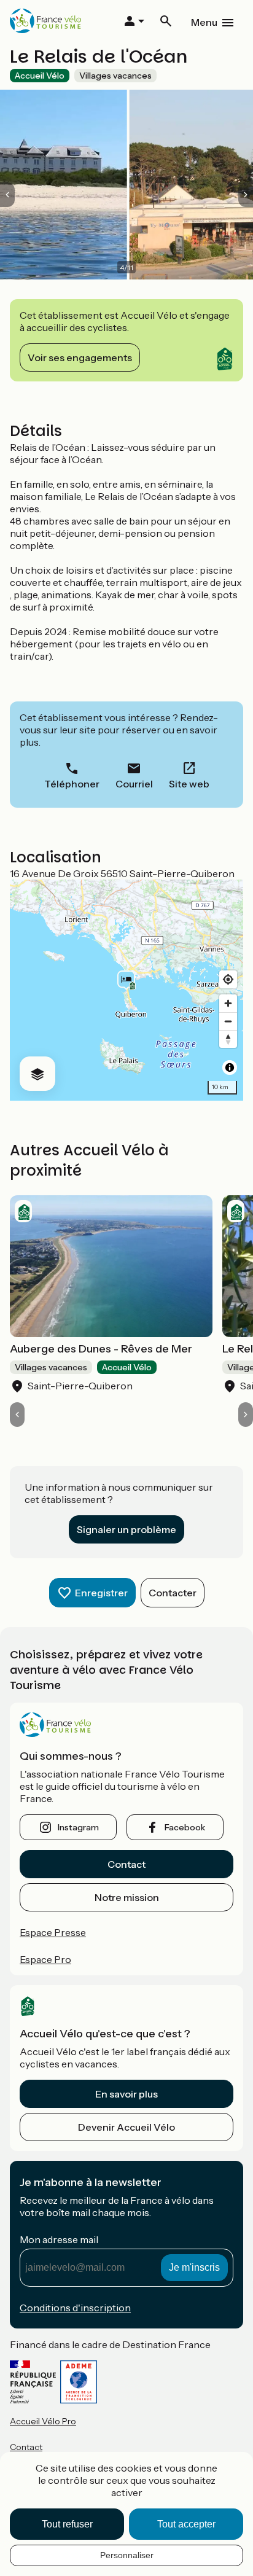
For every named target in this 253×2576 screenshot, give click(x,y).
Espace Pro (45, 1959)
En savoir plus (126, 2094)
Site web (189, 784)
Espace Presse (53, 1932)
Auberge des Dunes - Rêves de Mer (101, 1349)
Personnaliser (127, 2555)
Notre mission (127, 1897)
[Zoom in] (228, 1003)
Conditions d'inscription (75, 2308)
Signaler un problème (126, 1529)
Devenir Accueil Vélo (126, 2127)
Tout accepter (186, 2524)
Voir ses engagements (80, 357)
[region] (126, 990)
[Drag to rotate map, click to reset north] (228, 1039)
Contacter (173, 1593)
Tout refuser (67, 2524)
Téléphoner (72, 784)
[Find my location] (228, 979)
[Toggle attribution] (230, 1067)
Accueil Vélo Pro (43, 2421)
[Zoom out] (228, 1021)
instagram (78, 1827)
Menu (204, 22)
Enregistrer (101, 1593)
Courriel (134, 784)
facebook (185, 1827)
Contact (126, 1864)
